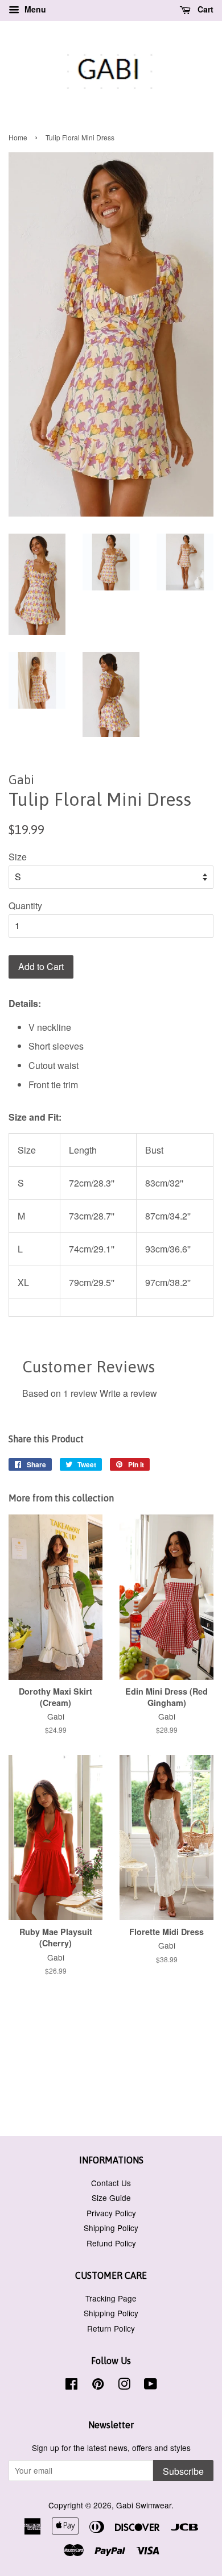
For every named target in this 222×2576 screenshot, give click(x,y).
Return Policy (111, 2328)
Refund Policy (111, 2243)
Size (18, 857)
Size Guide (111, 2198)
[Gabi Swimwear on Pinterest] (98, 2386)
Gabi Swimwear (144, 2505)
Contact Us (111, 2183)
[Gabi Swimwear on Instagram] (124, 2386)
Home (18, 137)
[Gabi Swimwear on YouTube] (151, 2386)
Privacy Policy (111, 2213)
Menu (34, 9)
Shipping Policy (111, 2228)
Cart (204, 9)
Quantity (25, 906)
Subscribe (183, 2471)
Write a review (128, 1393)
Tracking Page (111, 2298)
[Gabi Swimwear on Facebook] (71, 2386)
